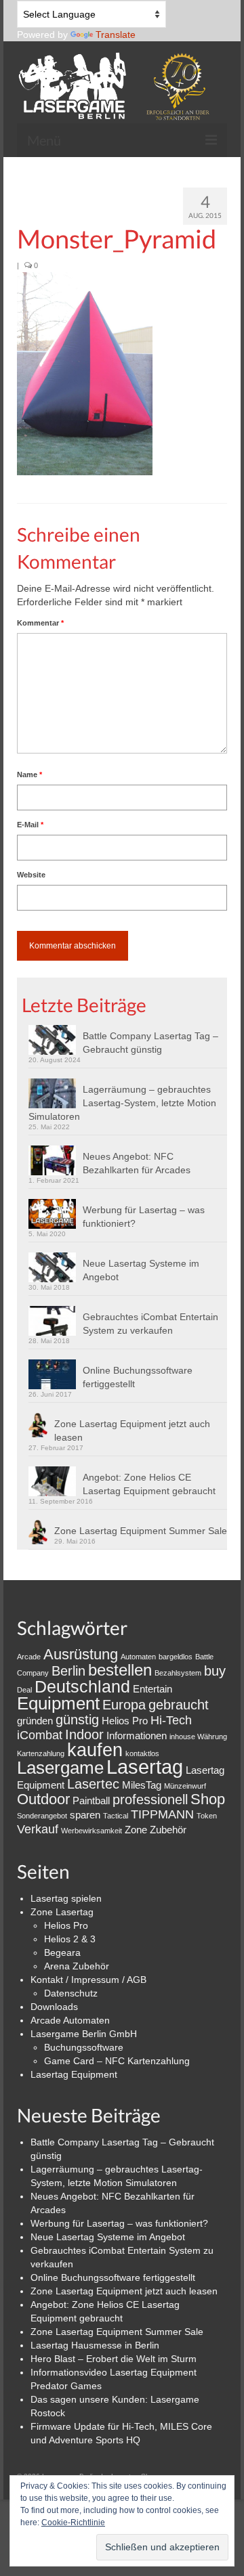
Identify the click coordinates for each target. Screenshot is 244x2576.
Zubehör (168, 1830)
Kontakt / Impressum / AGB (88, 1980)
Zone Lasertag (62, 1912)
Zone (136, 1830)
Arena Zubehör (77, 1966)
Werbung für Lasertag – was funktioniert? (144, 1217)
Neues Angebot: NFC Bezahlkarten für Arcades (137, 1163)
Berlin (68, 1671)
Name (29, 774)
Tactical (116, 1816)
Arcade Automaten (70, 2020)
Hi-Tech (171, 1720)
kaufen (95, 1750)
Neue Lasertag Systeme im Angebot (141, 1270)
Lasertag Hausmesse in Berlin (95, 2345)
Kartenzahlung (41, 1753)
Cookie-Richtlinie (73, 2523)
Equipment (58, 1703)
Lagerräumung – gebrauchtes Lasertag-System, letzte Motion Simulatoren (122, 1103)
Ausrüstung (81, 1654)
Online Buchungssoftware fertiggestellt (138, 1377)
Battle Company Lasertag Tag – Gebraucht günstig (150, 1043)
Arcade (29, 1657)
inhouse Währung (198, 1737)
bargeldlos (176, 1657)
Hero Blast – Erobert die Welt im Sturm (114, 2359)
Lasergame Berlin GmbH (84, 2034)
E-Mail (30, 825)
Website (31, 875)
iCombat (40, 1735)
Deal (24, 1690)
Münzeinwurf (185, 1786)
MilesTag (142, 1785)
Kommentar (40, 623)
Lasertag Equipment (74, 2074)
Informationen (137, 1735)
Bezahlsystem (178, 1673)
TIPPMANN (162, 1814)
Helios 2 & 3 (70, 1939)
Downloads (54, 2007)
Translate (116, 35)
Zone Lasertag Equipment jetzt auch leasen (132, 1431)
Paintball (91, 1800)
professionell (150, 1799)
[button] (85, 374)
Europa (124, 1705)
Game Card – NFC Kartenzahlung (117, 2061)
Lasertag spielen (66, 1898)
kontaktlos (142, 1753)
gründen (35, 1721)
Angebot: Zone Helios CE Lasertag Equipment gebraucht (149, 1484)
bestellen (120, 1670)
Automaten (138, 1657)
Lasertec (93, 1784)
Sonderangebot (42, 1816)
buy (215, 1671)
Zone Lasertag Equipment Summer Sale (141, 1531)
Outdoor (43, 1799)
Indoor (84, 1734)
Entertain (152, 1689)
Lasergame (60, 1768)
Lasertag (145, 1767)
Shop (208, 1799)
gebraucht (179, 1705)
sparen (85, 1815)
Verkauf (38, 1829)
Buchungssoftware (84, 2047)
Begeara (62, 1952)
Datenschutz (71, 1993)
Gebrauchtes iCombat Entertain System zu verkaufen (150, 1324)
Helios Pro (125, 1721)
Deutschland (82, 1686)
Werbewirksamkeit (91, 1831)
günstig (77, 1720)
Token (207, 1816)
